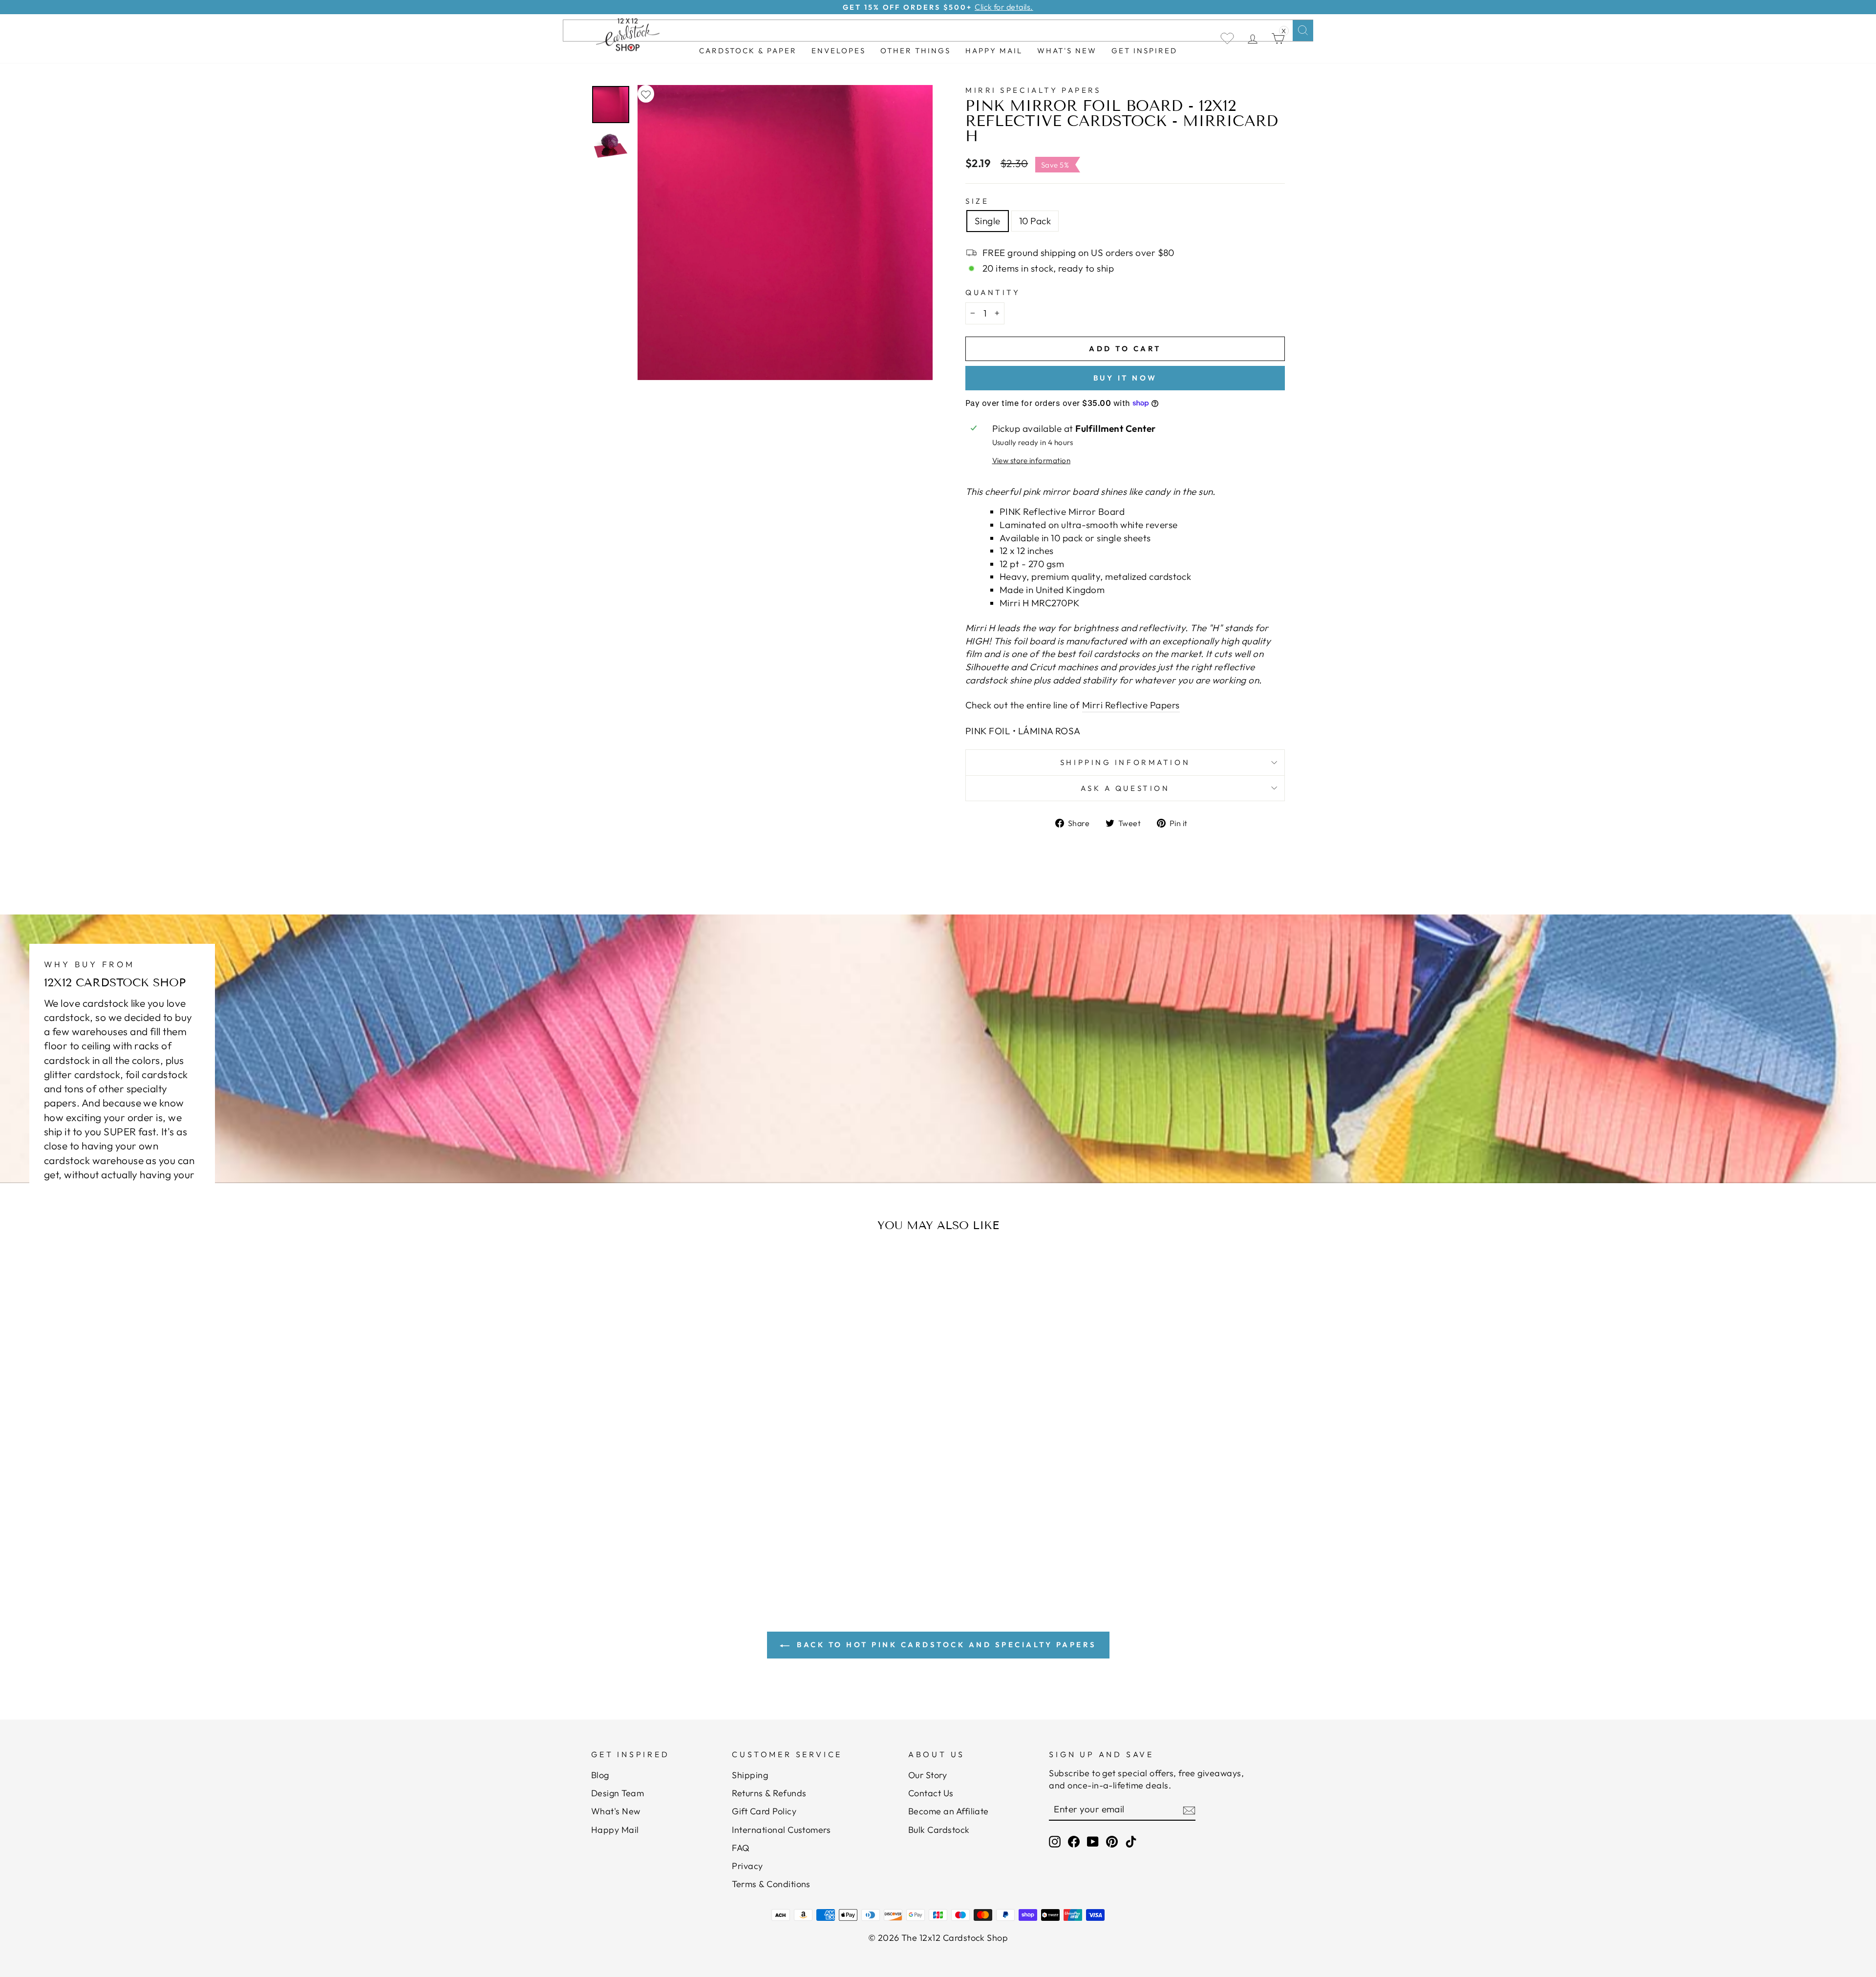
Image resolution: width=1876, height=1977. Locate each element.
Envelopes (839, 51)
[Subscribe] (1189, 1810)
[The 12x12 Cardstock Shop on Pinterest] (1112, 1841)
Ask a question (1125, 788)
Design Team (618, 1793)
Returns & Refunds (769, 1793)
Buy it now (1125, 378)
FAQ (741, 1848)
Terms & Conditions (771, 1884)
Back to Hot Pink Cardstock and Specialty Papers (945, 1645)
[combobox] (938, 31)
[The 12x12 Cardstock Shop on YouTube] (1093, 1841)
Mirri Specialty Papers (1033, 90)
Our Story (927, 1775)
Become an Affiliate (949, 1811)
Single (988, 221)
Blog (600, 1775)
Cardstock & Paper (748, 51)
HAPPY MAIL (994, 51)
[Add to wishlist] (646, 94)
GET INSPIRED (1144, 51)
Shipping (750, 1775)
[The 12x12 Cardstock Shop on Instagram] (1055, 1841)
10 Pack (1035, 221)
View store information (1031, 460)
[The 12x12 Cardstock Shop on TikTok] (1131, 1841)
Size (977, 201)
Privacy (747, 1866)
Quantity (993, 292)
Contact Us (931, 1793)
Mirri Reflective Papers (1131, 705)
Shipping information (1125, 762)
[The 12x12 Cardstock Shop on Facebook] (1074, 1841)
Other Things (916, 51)
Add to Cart (686, 1524)
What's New (1067, 51)
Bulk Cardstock (939, 1830)
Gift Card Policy (764, 1811)
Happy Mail (615, 1830)
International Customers (781, 1830)
